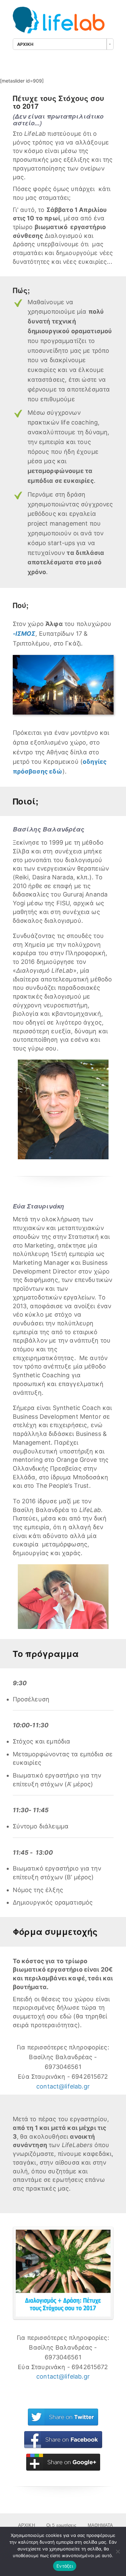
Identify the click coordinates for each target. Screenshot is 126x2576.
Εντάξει (65, 2566)
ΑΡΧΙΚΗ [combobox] (25, 44)
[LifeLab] (63, 23)
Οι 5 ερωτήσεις (61, 2525)
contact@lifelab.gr (63, 2086)
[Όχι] (118, 2551)
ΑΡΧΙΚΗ (27, 2525)
